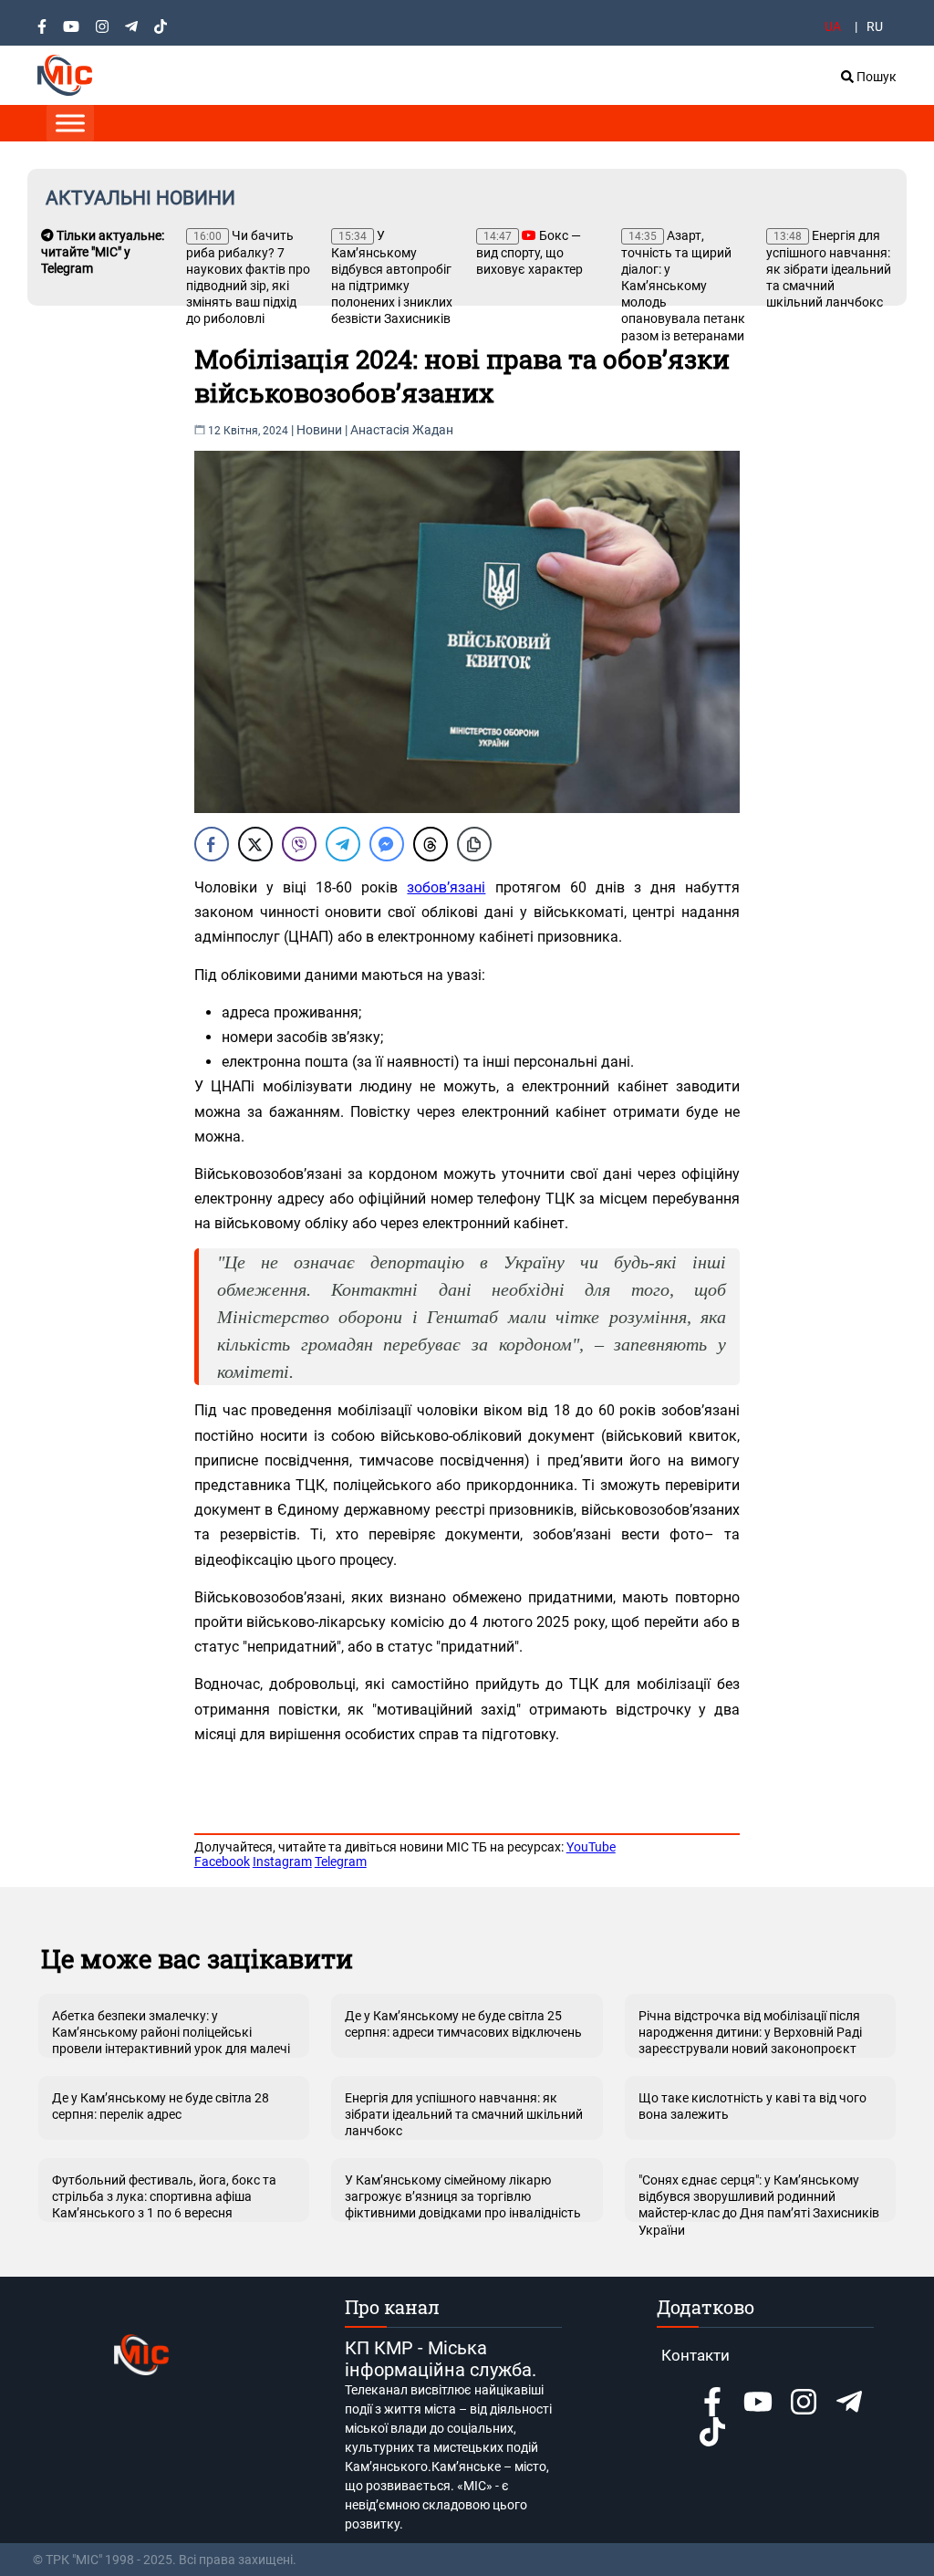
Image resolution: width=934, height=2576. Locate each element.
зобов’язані (446, 887)
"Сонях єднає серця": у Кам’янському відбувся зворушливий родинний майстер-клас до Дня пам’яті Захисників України (759, 2197)
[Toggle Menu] (70, 123)
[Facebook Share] (212, 844)
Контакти (695, 2355)
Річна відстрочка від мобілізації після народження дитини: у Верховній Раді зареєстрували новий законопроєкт (750, 2032)
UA (833, 26)
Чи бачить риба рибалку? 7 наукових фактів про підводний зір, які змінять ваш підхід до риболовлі (248, 277)
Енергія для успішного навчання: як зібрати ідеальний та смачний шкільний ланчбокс (829, 269)
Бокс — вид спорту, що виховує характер (529, 252)
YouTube (591, 1847)
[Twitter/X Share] (255, 844)
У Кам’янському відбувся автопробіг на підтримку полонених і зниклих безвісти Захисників (392, 277)
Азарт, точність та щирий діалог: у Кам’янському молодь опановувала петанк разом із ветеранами (683, 286)
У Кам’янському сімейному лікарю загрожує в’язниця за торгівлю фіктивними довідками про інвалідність (463, 2196)
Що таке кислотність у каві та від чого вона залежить (752, 2106)
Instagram (282, 1862)
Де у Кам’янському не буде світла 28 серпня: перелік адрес (161, 2106)
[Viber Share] (299, 844)
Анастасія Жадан (402, 430)
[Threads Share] (431, 844)
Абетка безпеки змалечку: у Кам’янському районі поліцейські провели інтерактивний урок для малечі (171, 2032)
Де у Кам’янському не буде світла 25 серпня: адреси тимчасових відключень (463, 2024)
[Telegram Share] (343, 844)
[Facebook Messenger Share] (387, 844)
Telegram (341, 1862)
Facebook (222, 1862)
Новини (319, 430)
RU (875, 26)
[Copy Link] (474, 844)
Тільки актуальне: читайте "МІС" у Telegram (103, 252)
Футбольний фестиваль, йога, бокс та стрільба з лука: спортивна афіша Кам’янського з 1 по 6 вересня (164, 2196)
